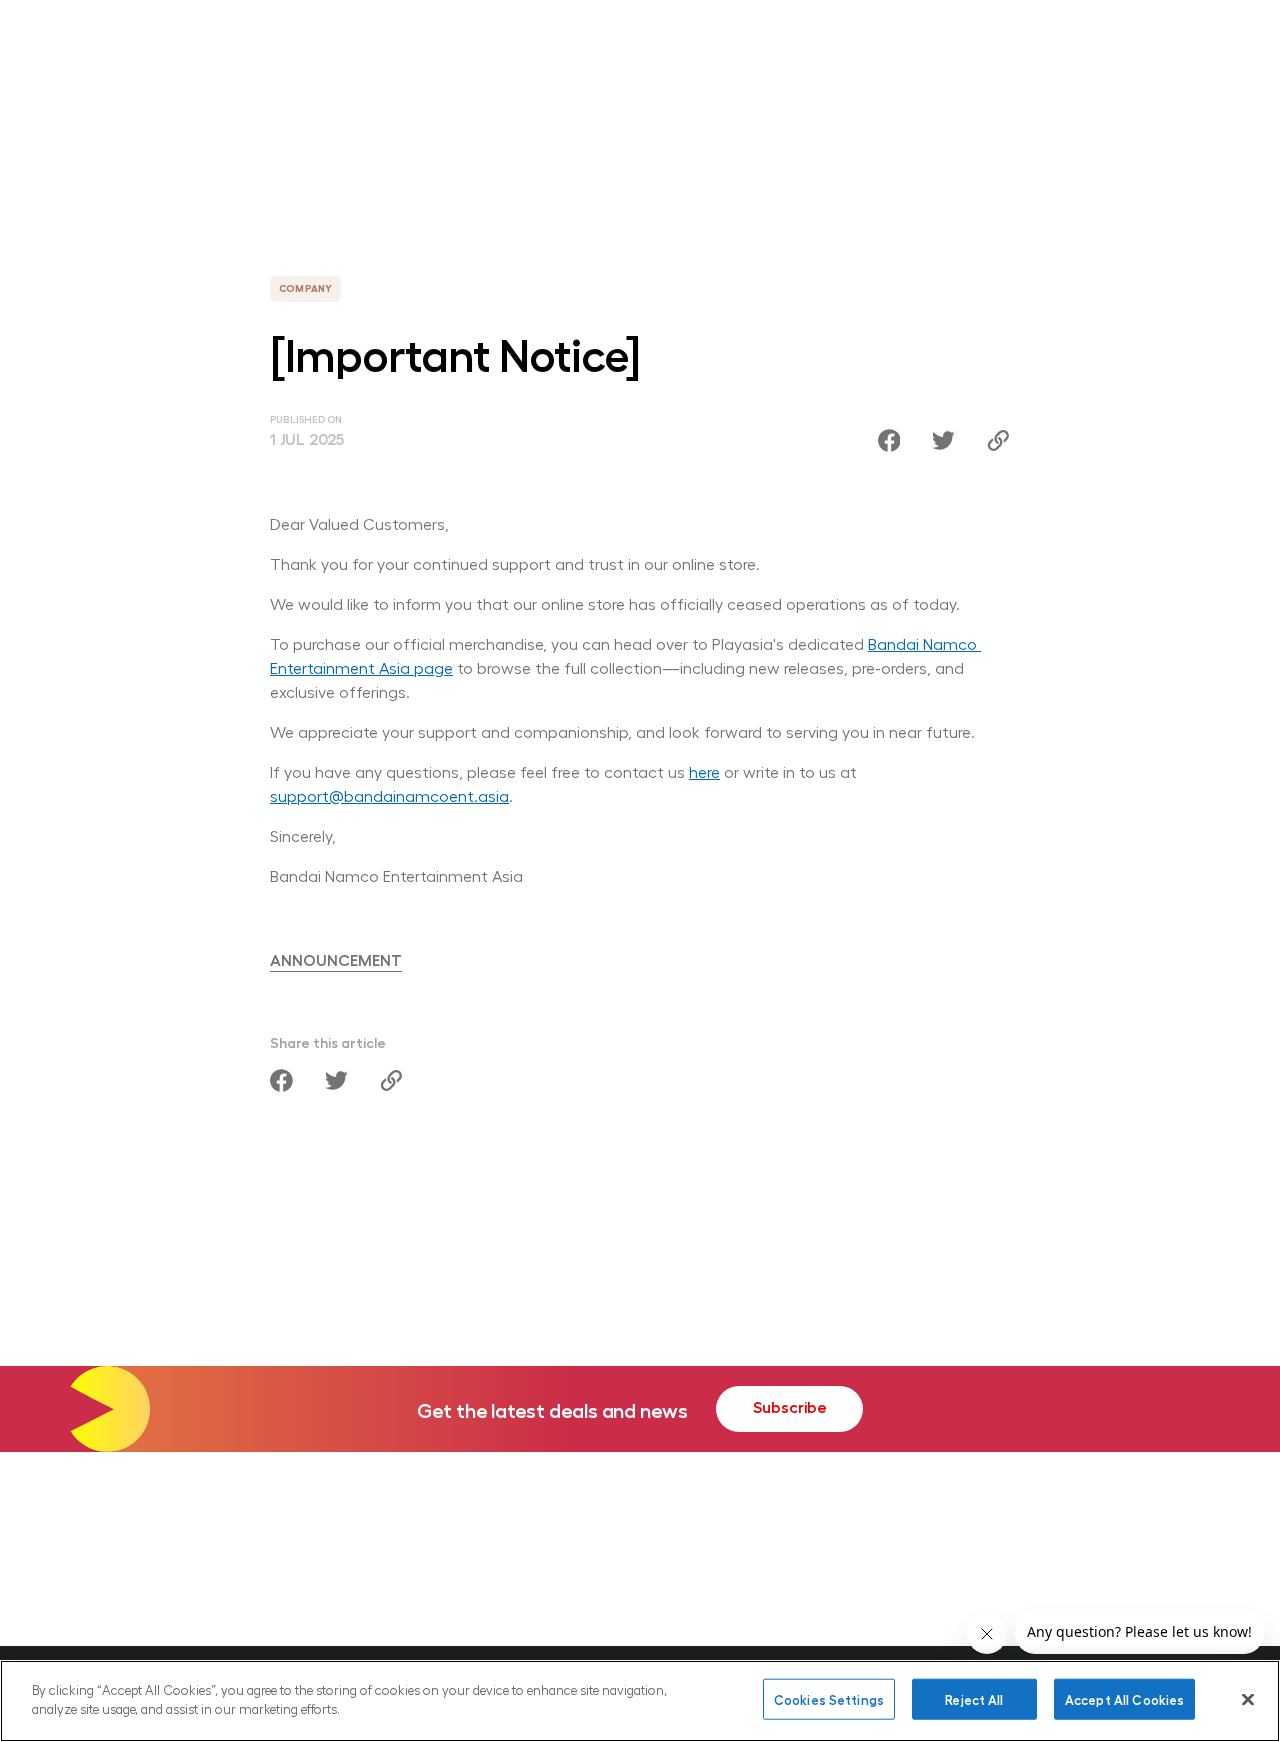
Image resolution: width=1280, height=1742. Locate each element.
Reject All (974, 1699)
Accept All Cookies (1124, 1699)
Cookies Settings (829, 1699)
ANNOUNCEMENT (336, 959)
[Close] (1248, 1699)
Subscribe (790, 1406)
